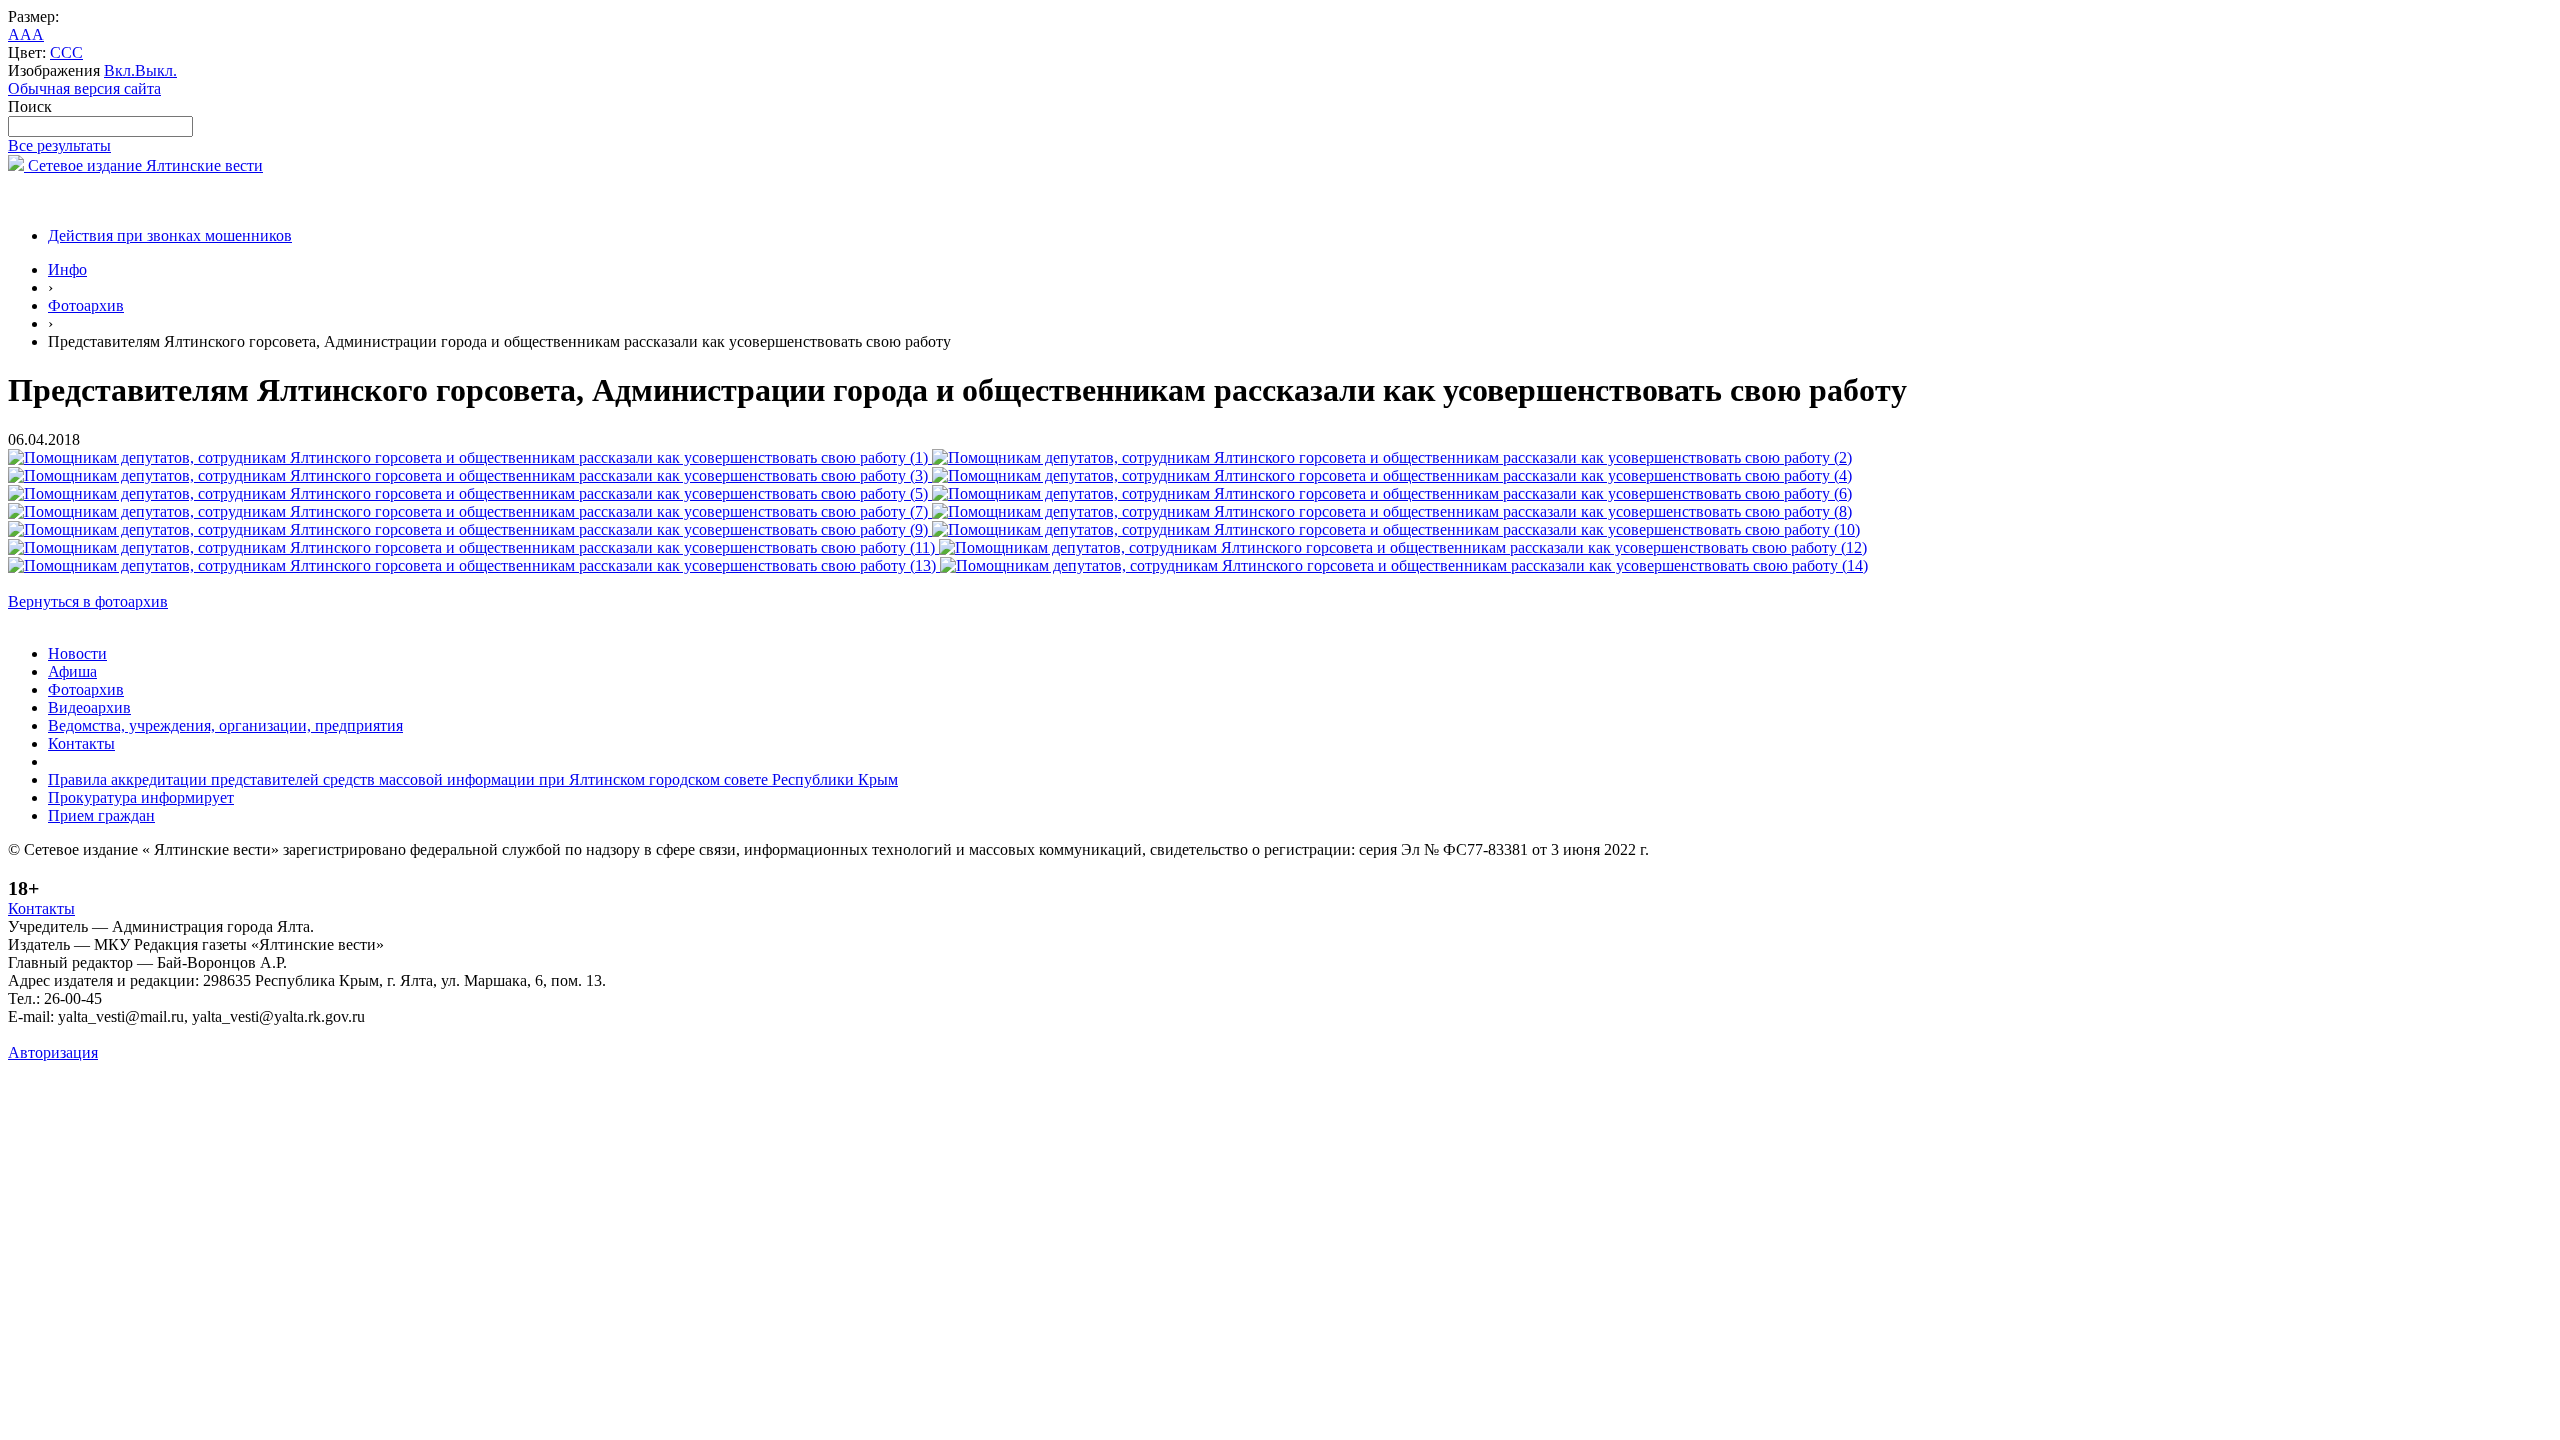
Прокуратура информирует (141, 797)
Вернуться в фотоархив (88, 601)
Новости (77, 653)
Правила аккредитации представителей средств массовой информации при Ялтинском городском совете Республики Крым (473, 779)
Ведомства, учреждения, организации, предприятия (225, 725)
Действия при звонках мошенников (170, 235)
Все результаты (59, 145)
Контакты (81, 743)
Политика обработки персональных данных (158, 1034)
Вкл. (119, 70)
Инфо (67, 269)
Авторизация (53, 1052)
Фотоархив (86, 305)
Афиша (72, 671)
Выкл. (156, 70)
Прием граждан (101, 815)
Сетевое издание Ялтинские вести (143, 165)
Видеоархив (89, 707)
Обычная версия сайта (84, 88)
